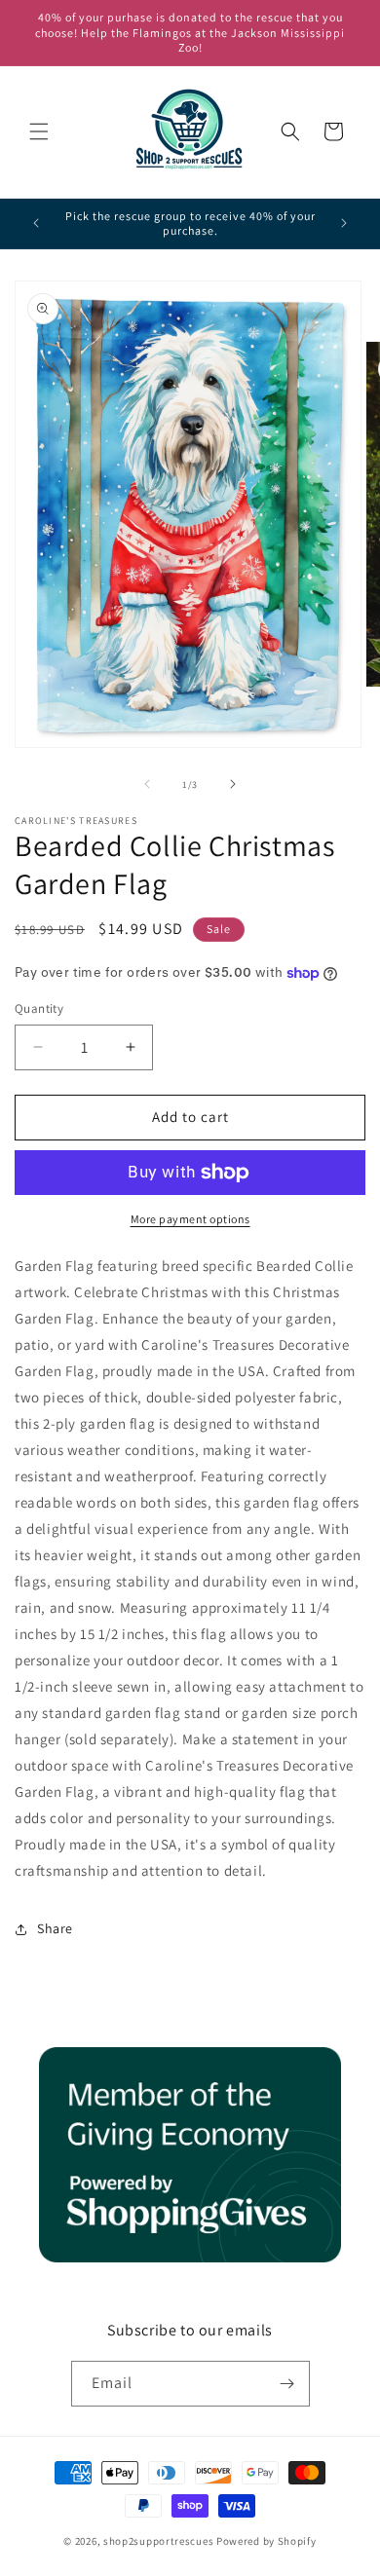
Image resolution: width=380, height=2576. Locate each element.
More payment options (190, 1219)
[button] (39, 131)
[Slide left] (147, 784)
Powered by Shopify (266, 2541)
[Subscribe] (287, 2384)
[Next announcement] (344, 223)
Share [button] (55, 1928)
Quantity (39, 1008)
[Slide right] (233, 784)
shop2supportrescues (158, 2541)
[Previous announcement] (36, 223)
